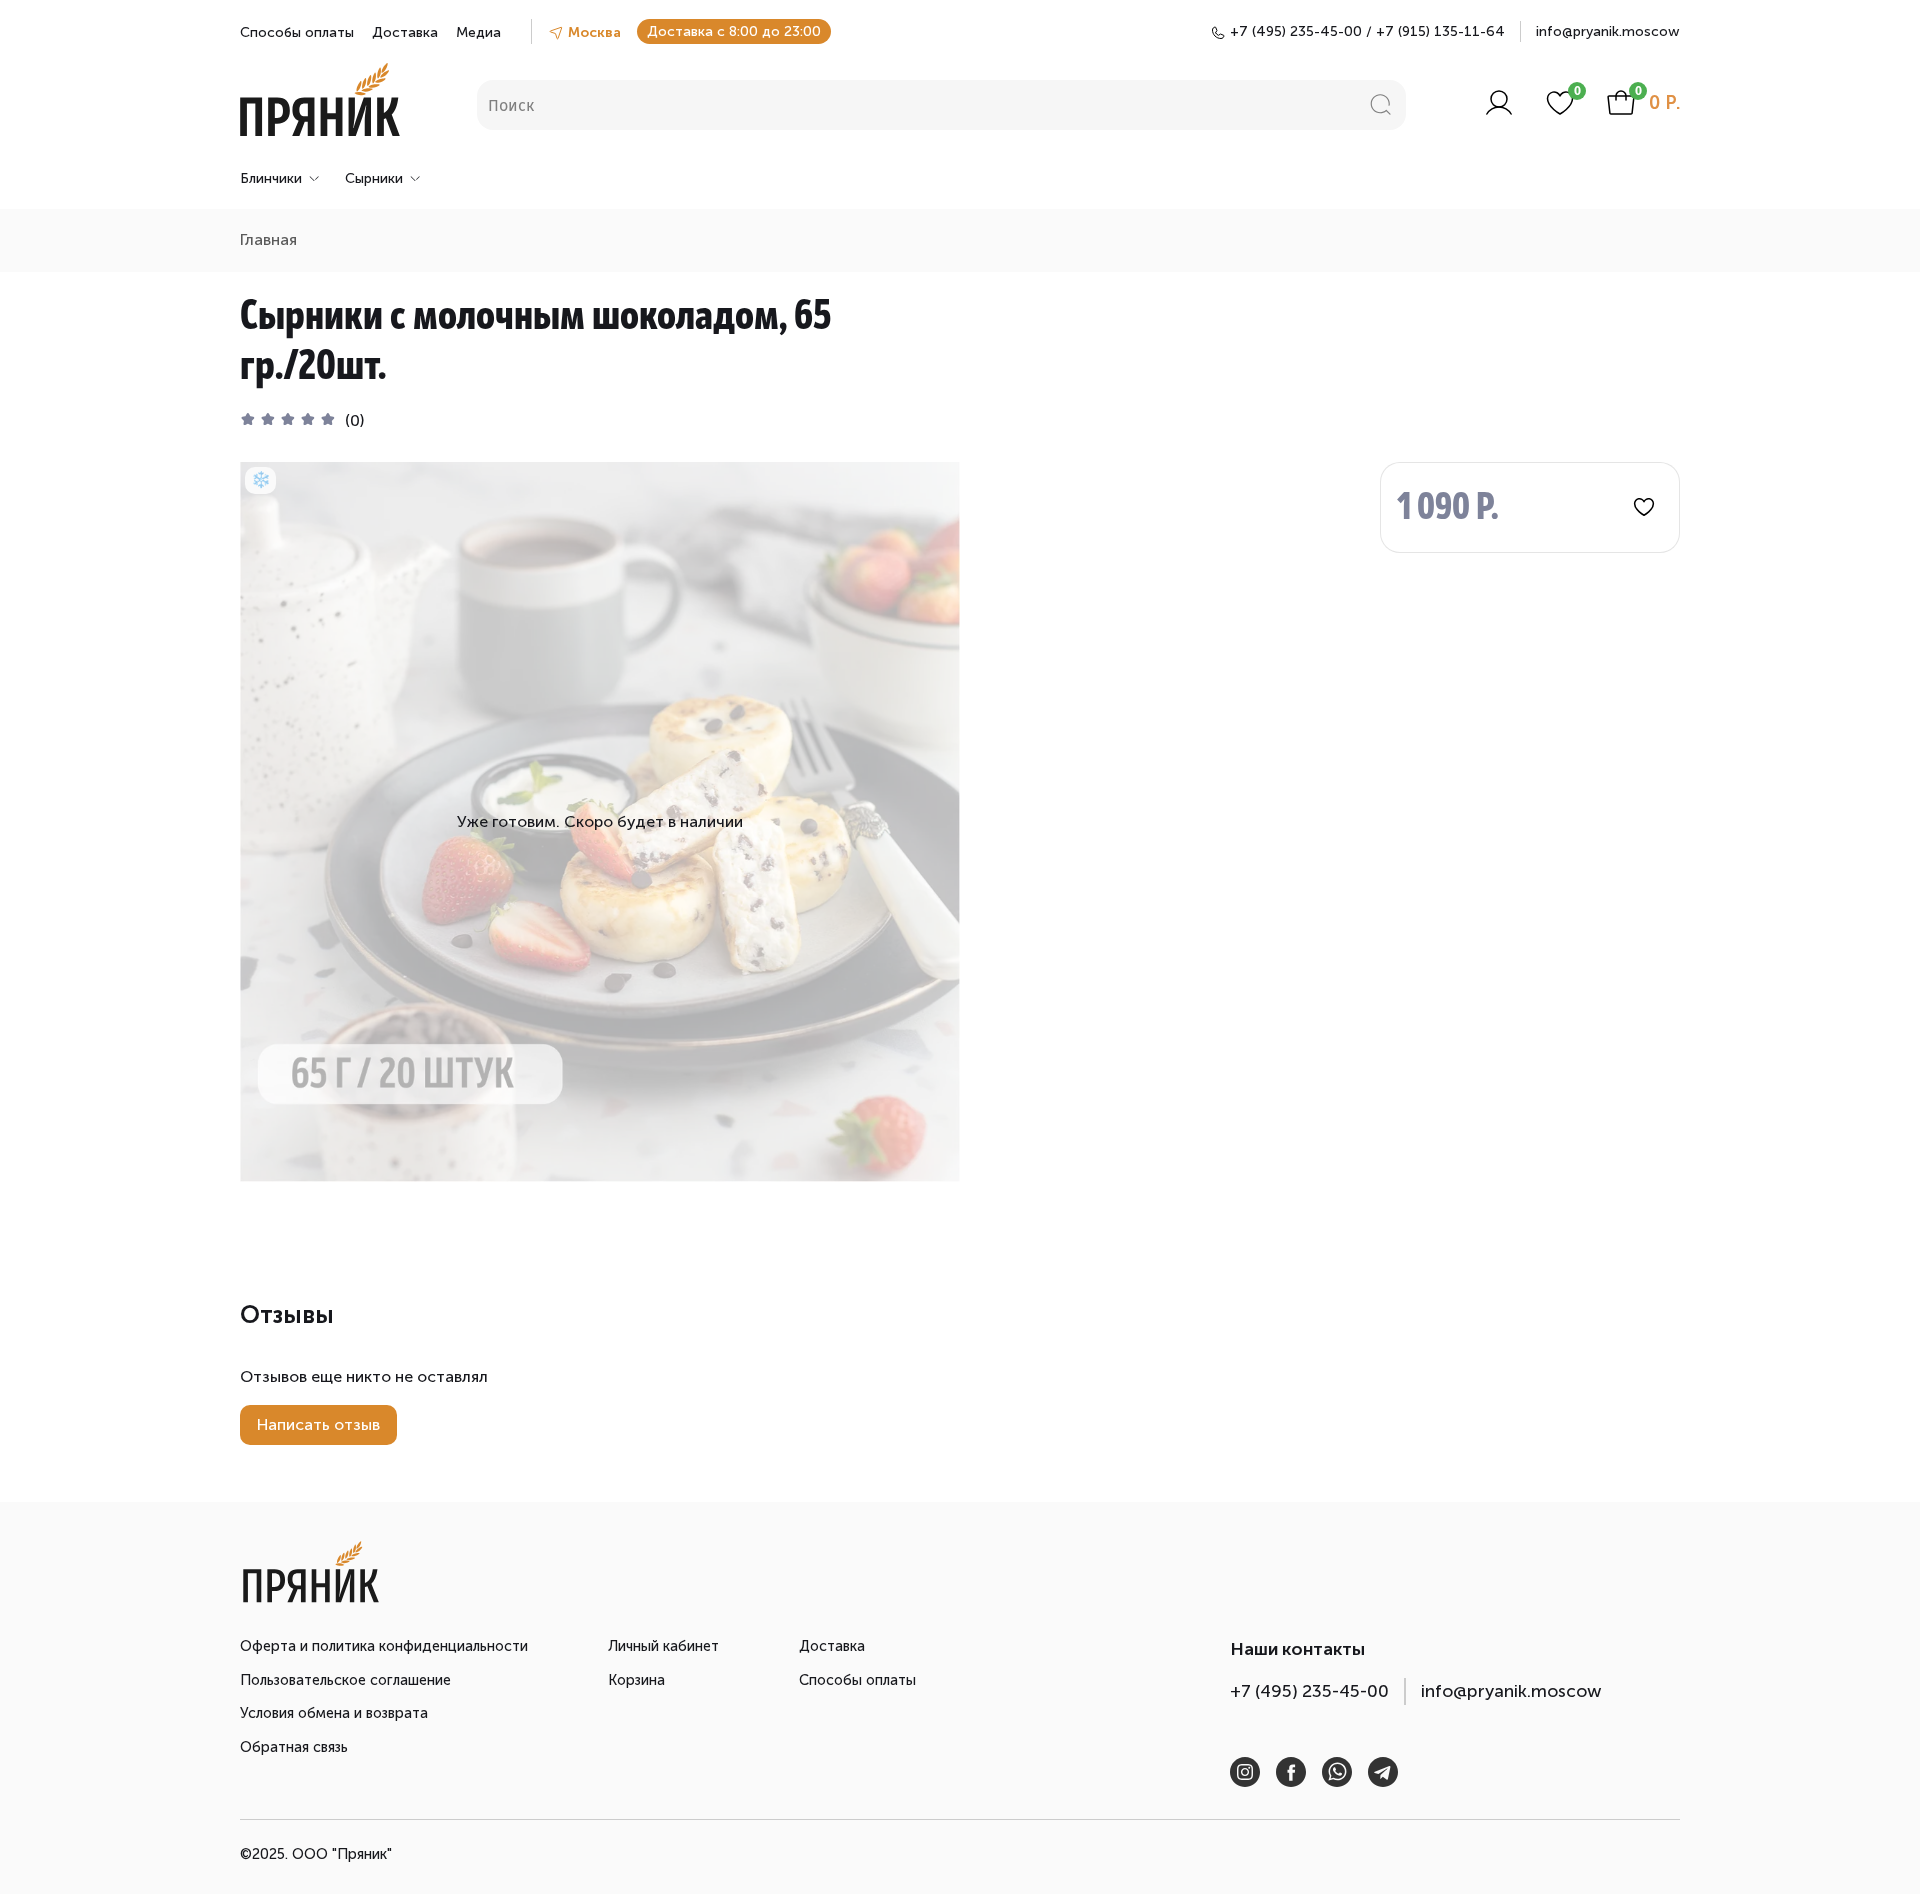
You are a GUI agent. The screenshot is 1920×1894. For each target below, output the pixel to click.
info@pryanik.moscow (1608, 31)
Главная (268, 239)
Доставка (405, 32)
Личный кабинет (663, 1646)
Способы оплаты (297, 32)
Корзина (636, 1680)
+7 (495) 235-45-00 (1309, 1691)
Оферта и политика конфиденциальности (384, 1646)
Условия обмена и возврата (334, 1713)
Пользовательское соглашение (345, 1680)
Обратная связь (294, 1747)
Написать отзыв (318, 1424)
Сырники (374, 178)
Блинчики (271, 178)
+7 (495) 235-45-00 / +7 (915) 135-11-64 (1367, 31)
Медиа (478, 32)
